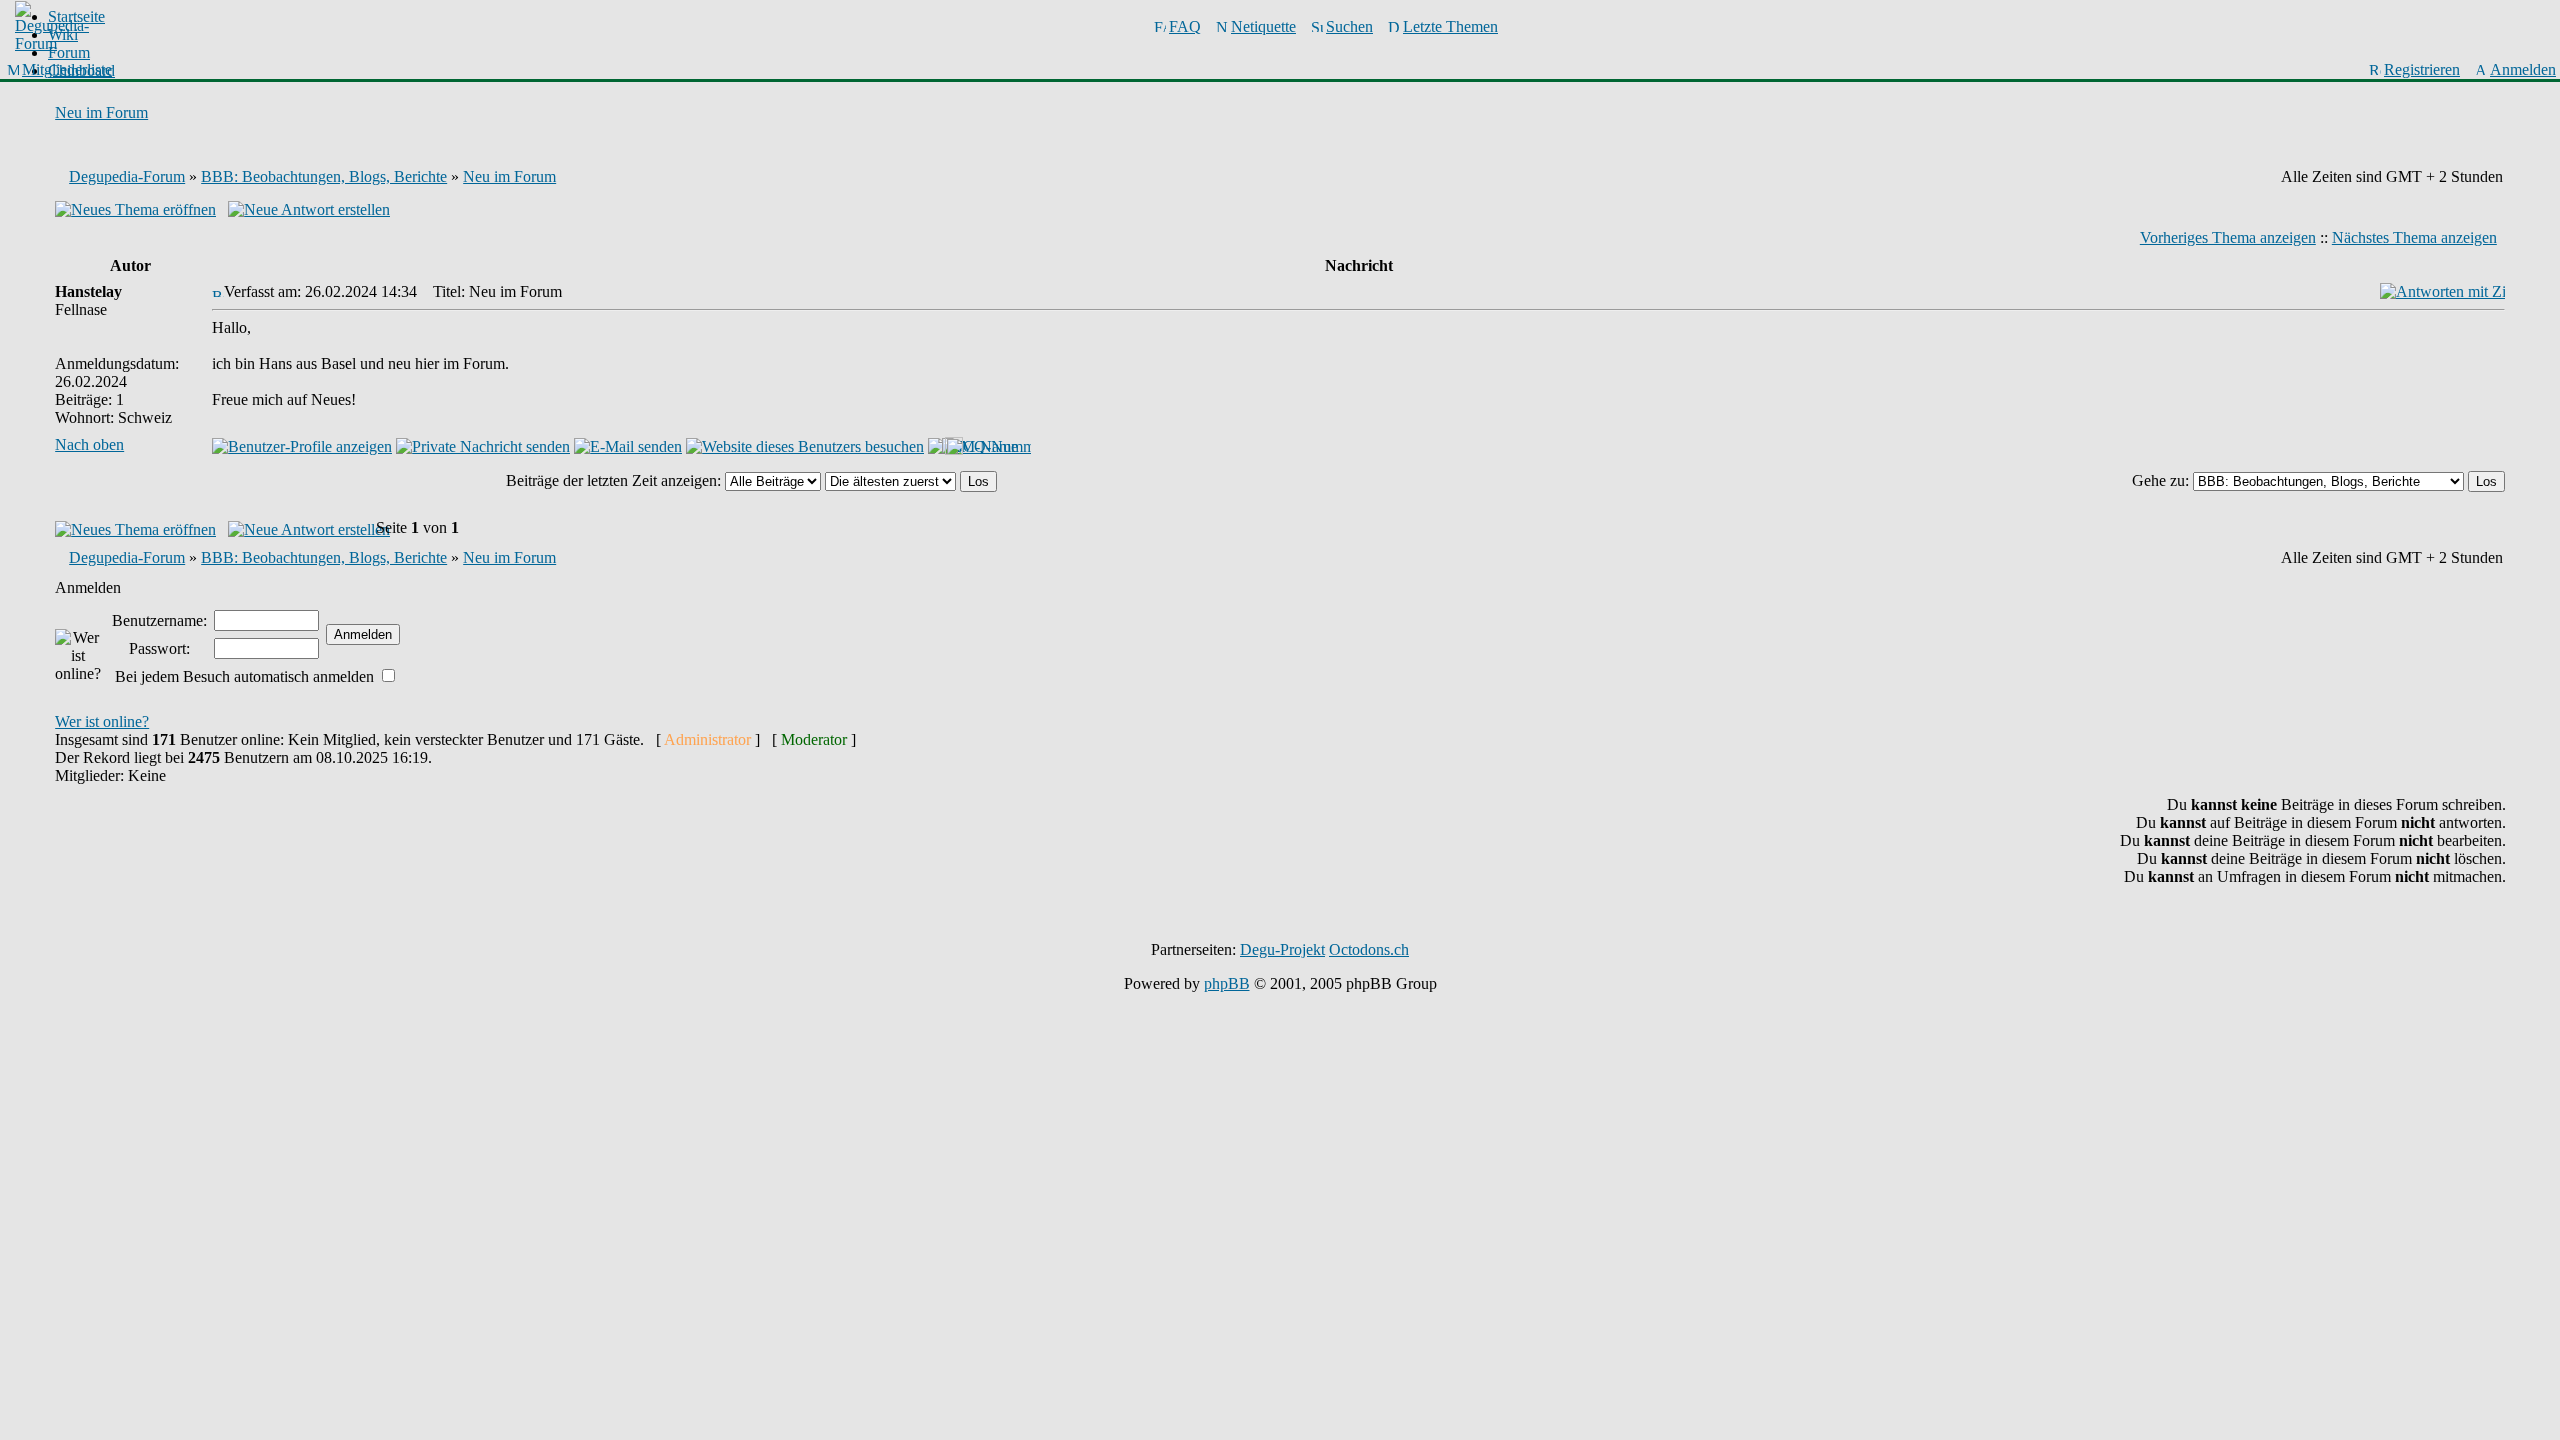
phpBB (1227, 983)
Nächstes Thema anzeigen (2414, 237)
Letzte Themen (1450, 26)
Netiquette (1263, 26)
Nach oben (89, 444)
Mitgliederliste (67, 69)
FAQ (1185, 26)
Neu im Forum (101, 112)
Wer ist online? (102, 721)
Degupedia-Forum (127, 176)
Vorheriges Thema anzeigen (2228, 237)
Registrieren (2422, 69)
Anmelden (2523, 69)
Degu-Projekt (1282, 949)
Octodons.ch (1369, 949)
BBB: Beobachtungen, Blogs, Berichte (324, 176)
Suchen (1349, 26)
